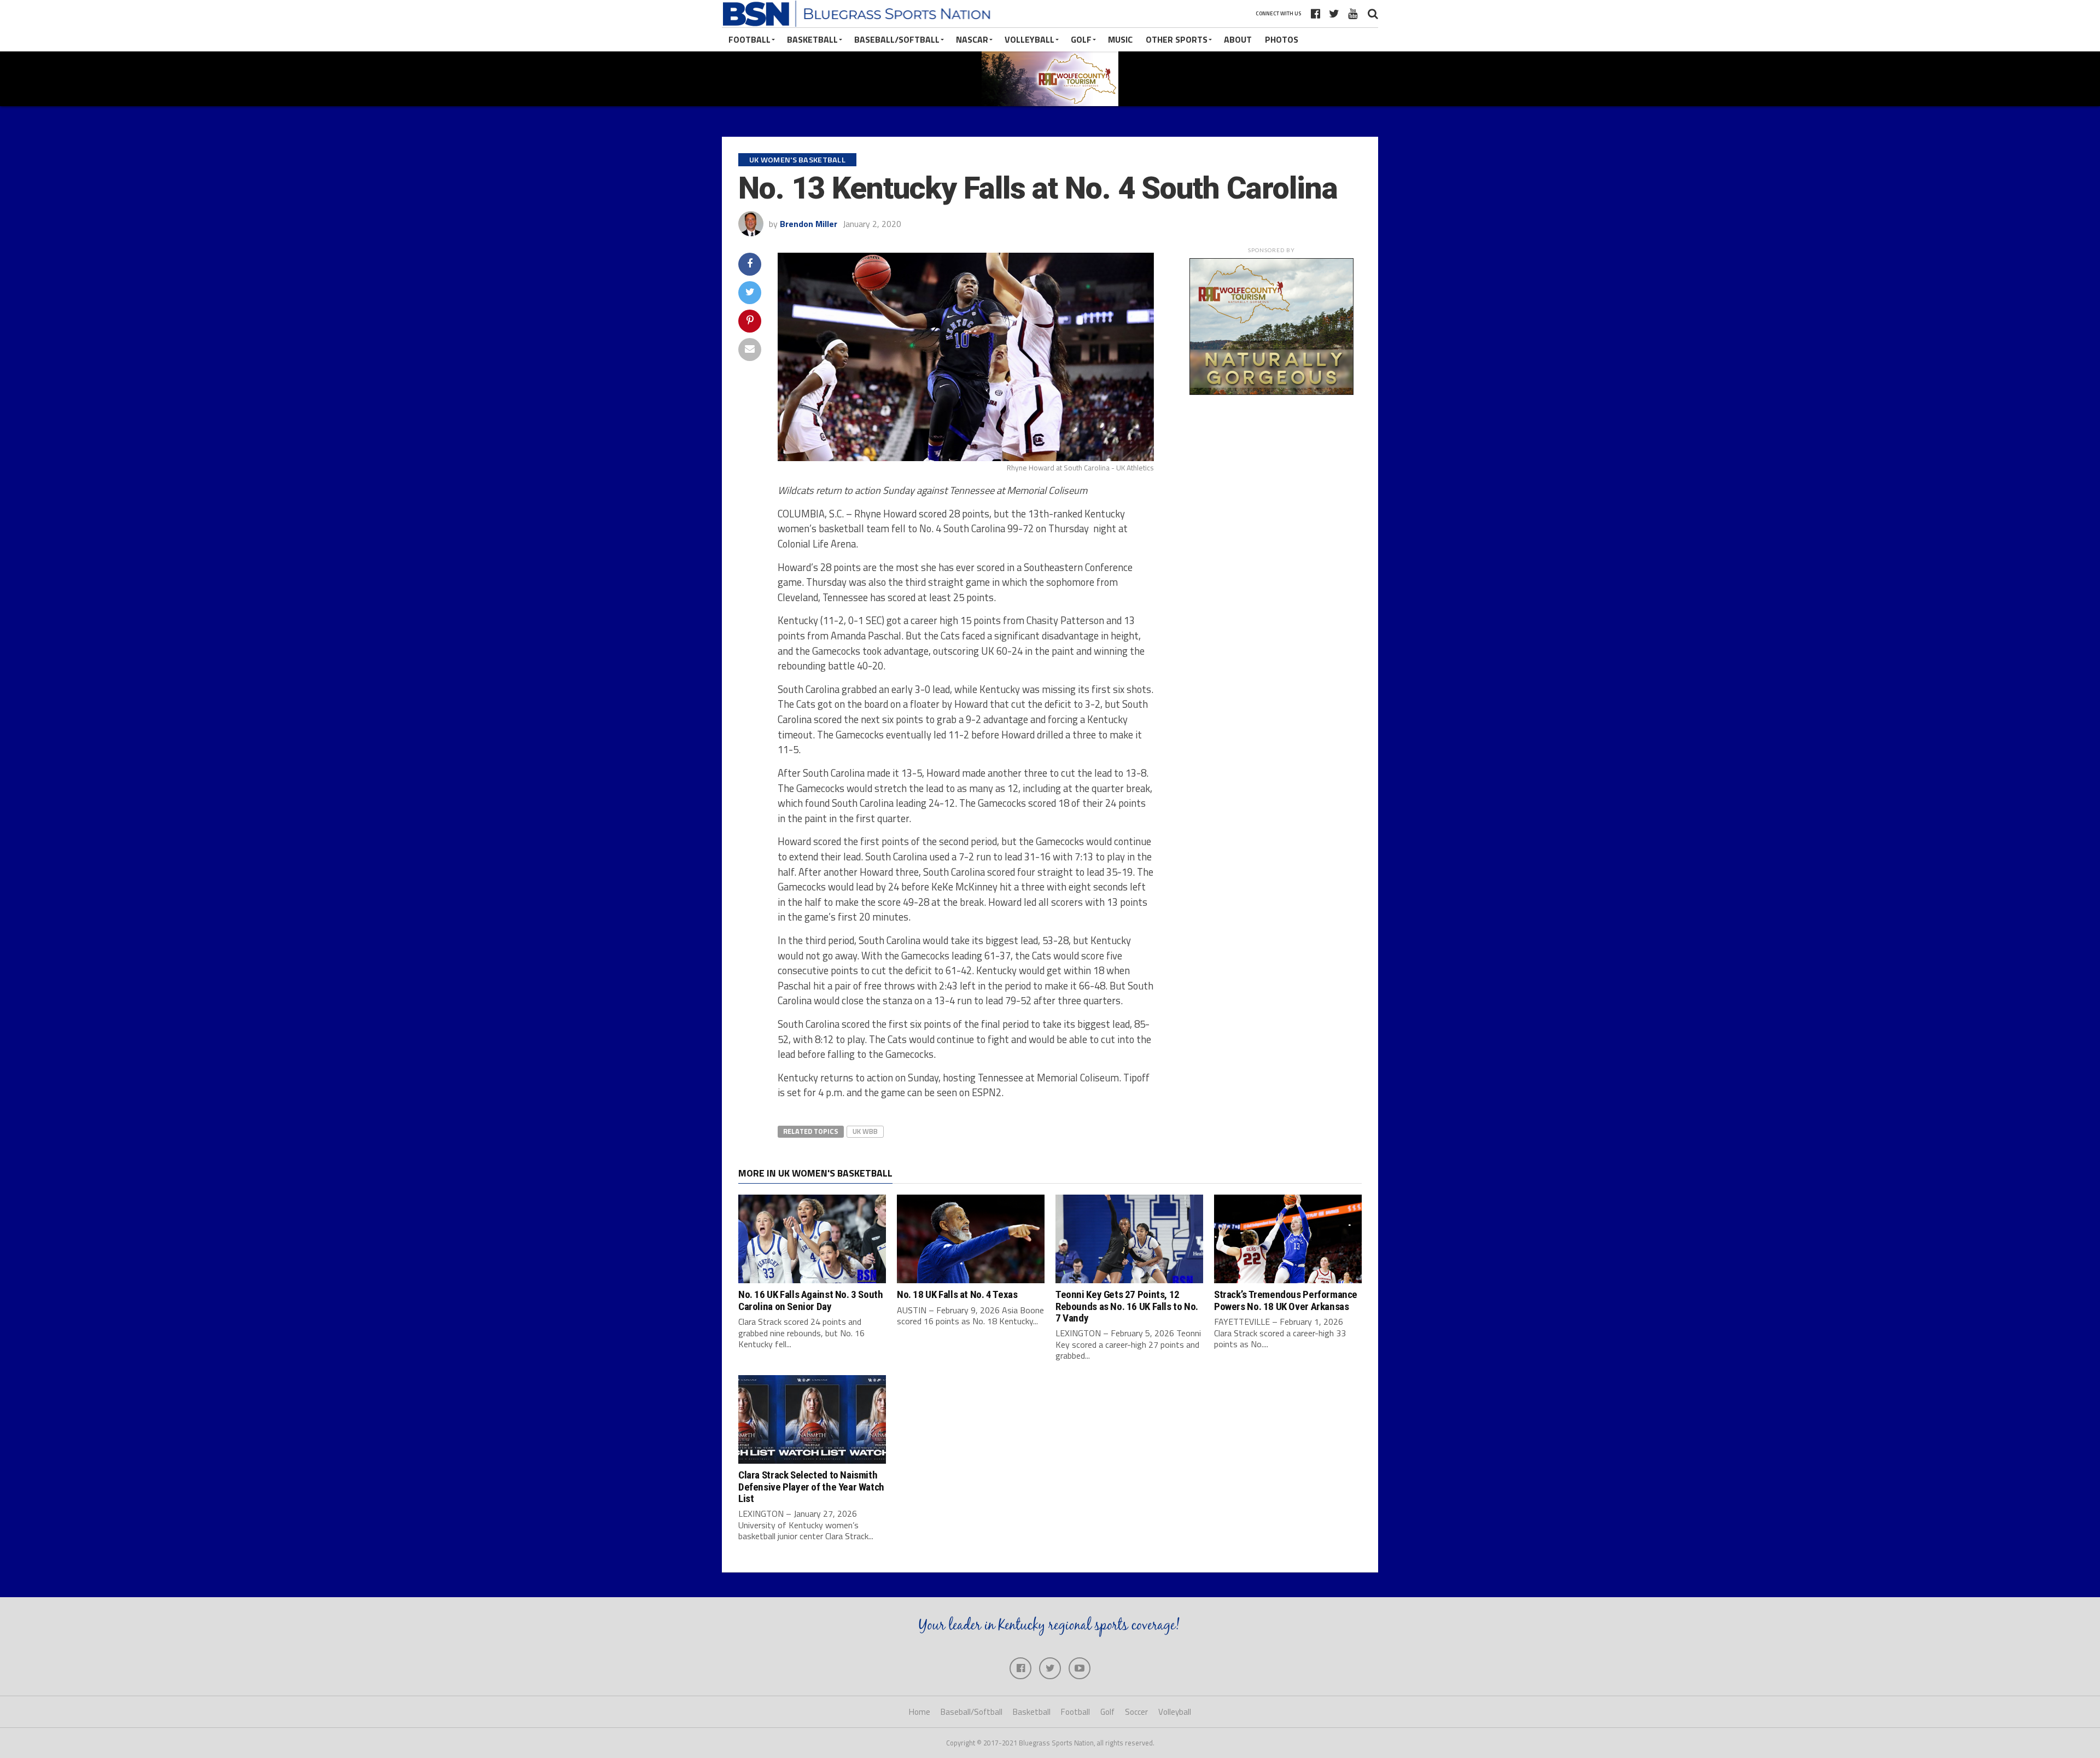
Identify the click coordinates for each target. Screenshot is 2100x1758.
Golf (1081, 39)
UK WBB (865, 1131)
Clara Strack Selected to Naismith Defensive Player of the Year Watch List (811, 1486)
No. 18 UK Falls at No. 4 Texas (957, 1294)
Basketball (812, 39)
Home (920, 1712)
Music (1120, 39)
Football (749, 39)
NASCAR (972, 39)
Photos (1282, 39)
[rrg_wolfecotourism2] (1271, 392)
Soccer (1136, 1712)
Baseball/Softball (897, 39)
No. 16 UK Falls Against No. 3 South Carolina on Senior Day (811, 1300)
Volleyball (1029, 39)
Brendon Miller (809, 224)
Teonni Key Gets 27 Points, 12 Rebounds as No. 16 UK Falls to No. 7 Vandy (1127, 1306)
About (1238, 39)
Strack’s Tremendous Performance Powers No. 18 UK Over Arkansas (1286, 1300)
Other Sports (1177, 39)
